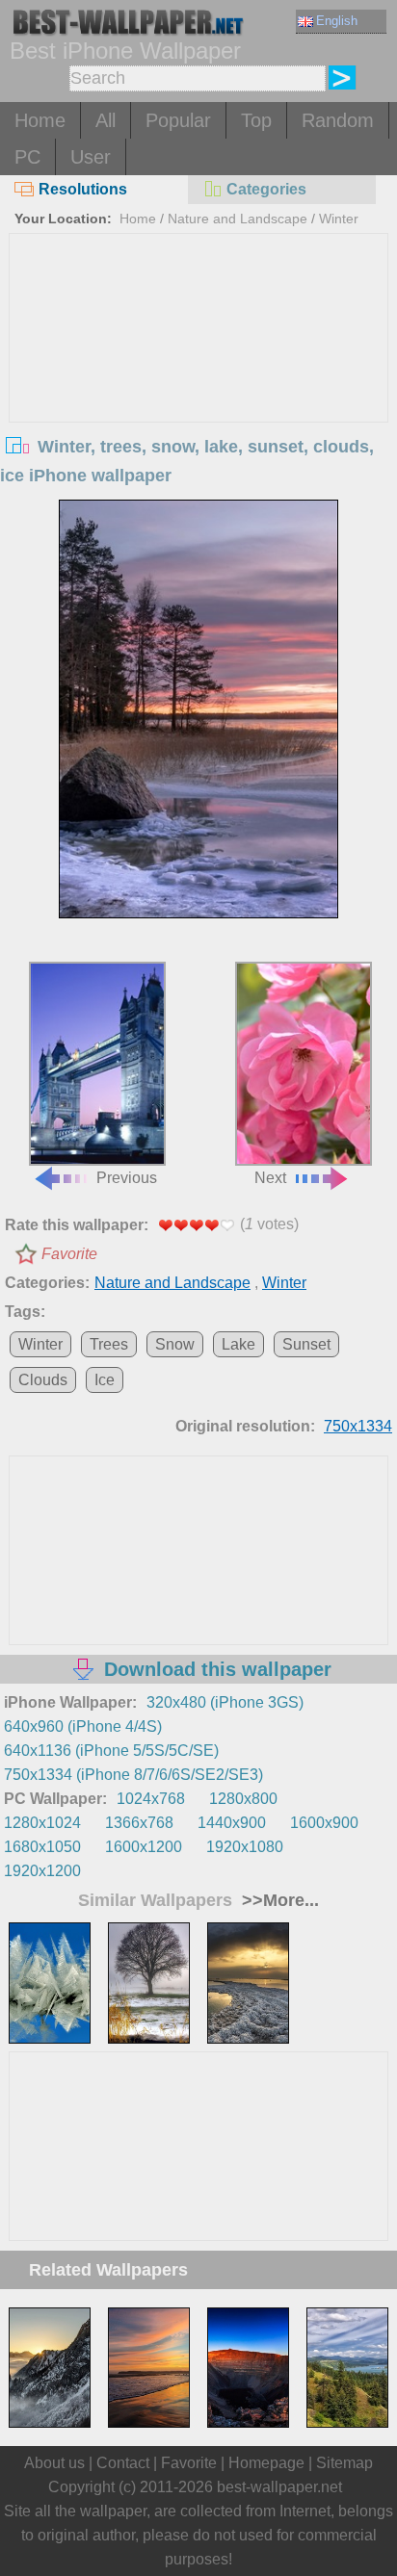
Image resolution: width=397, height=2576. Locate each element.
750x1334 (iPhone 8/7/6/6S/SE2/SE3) (133, 1775)
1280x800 (243, 1799)
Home (40, 120)
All (106, 120)
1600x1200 (144, 1847)
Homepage (266, 2463)
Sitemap (344, 2463)
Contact (123, 2463)
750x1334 (358, 1426)
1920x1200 (42, 1871)
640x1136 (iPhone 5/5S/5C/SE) (111, 1751)
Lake (238, 1344)
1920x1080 (245, 1847)
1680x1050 (42, 1847)
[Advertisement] (198, 378)
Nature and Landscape (238, 219)
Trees (109, 1344)
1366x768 (139, 1823)
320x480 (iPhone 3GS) (225, 1702)
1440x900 (232, 1823)
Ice (105, 1380)
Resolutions (83, 189)
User (91, 157)
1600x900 (324, 1823)
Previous (127, 1178)
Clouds (43, 1380)
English (337, 21)
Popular (178, 120)
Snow (175, 1344)
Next (270, 1178)
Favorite (69, 1254)
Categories (266, 189)
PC (27, 157)
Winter (339, 219)
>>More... (278, 1900)
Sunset (306, 1344)
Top (256, 120)
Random (338, 120)
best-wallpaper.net (279, 2487)
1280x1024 (42, 1823)
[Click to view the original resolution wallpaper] (198, 709)
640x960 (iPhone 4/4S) (83, 1726)
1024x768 (151, 1799)
